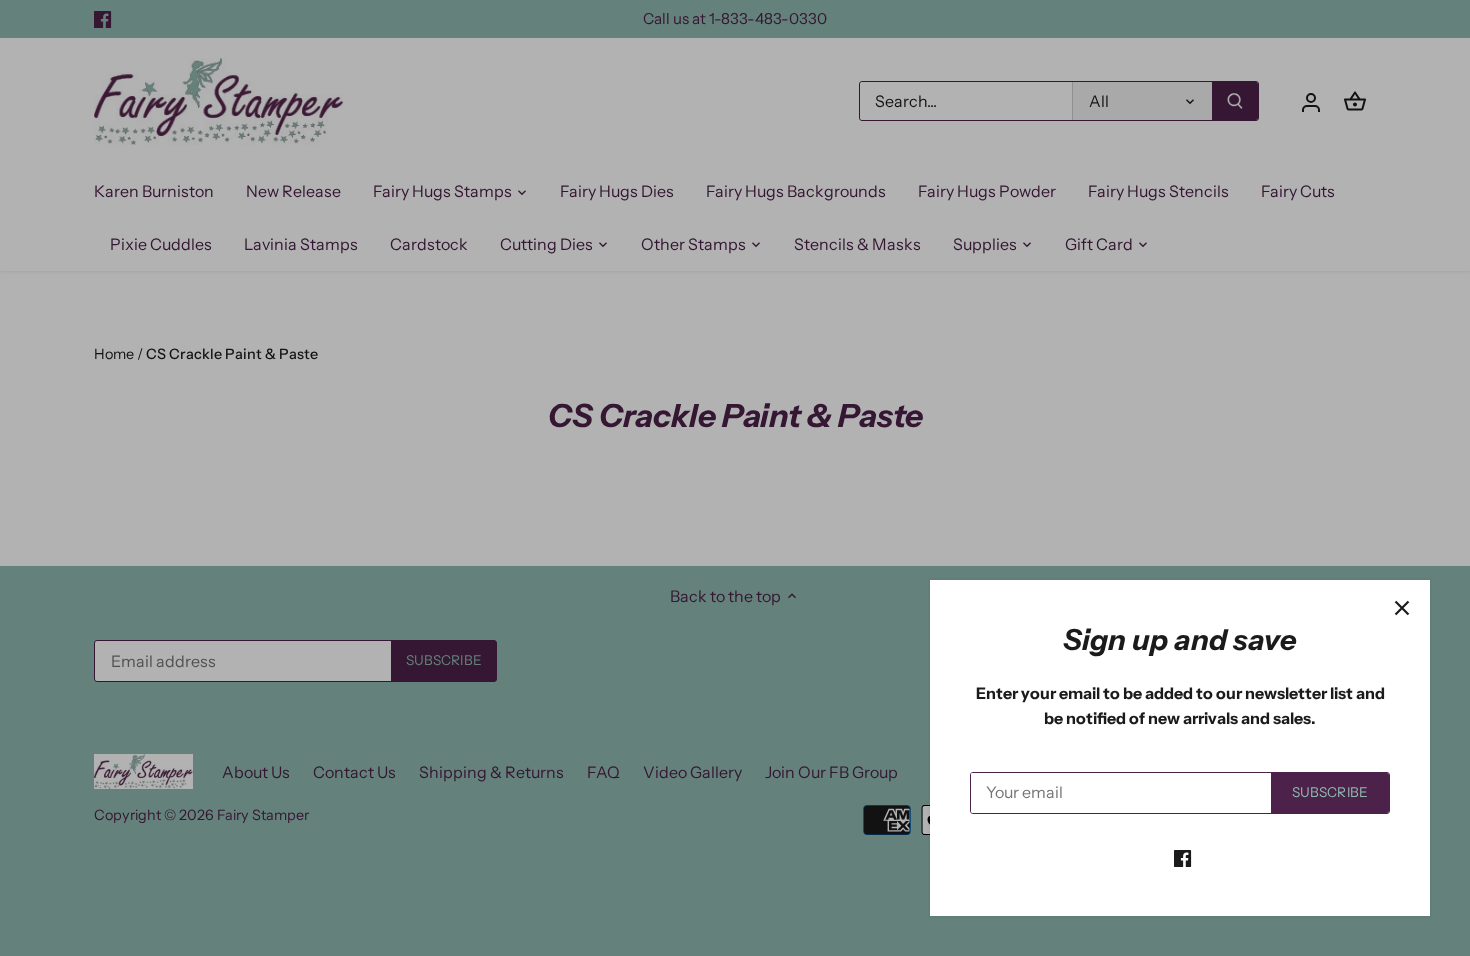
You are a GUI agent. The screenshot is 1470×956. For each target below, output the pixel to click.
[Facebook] (1182, 857)
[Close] (1402, 608)
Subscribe (1330, 792)
